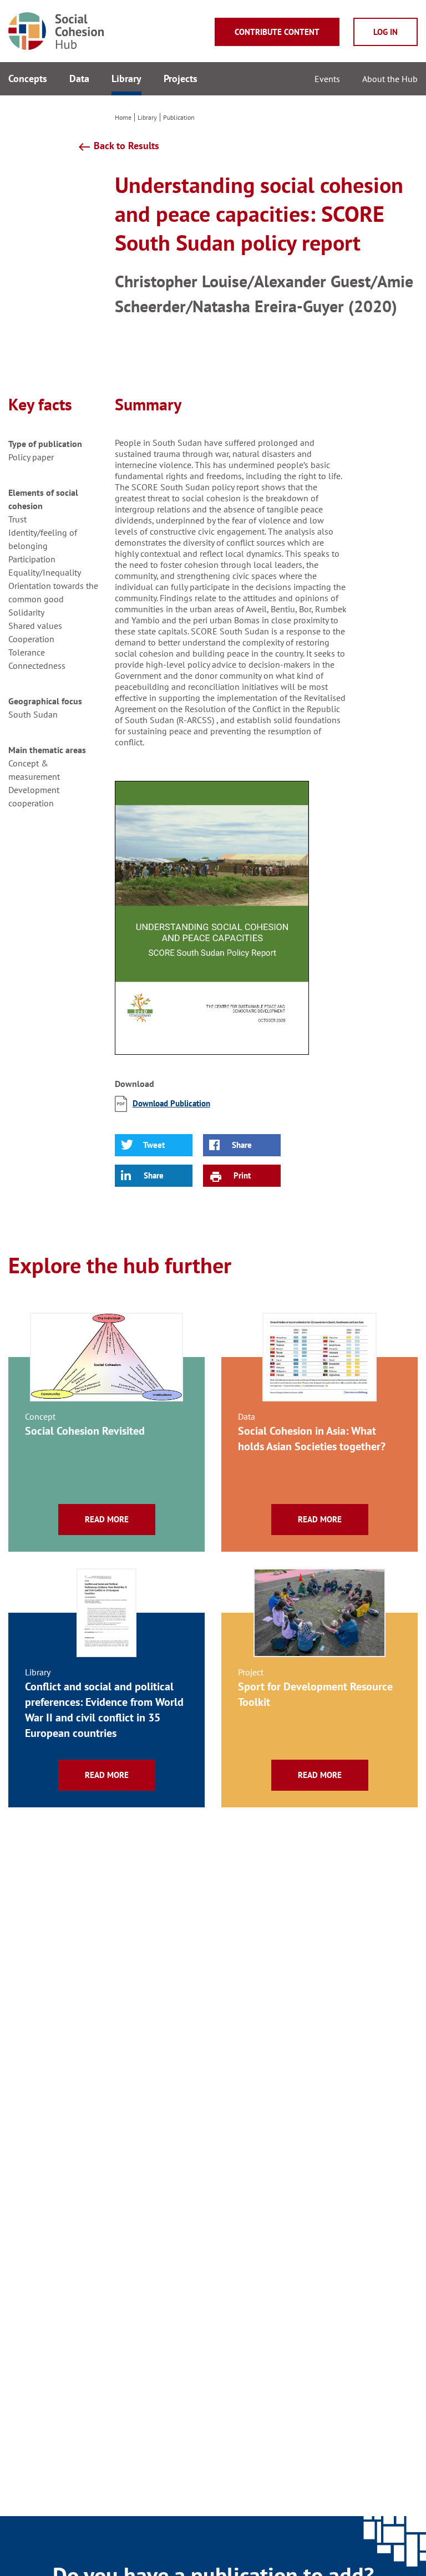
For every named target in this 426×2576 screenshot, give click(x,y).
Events (327, 79)
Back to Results (118, 146)
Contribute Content (277, 32)
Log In (386, 32)
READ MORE (107, 1519)
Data (79, 78)
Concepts (28, 78)
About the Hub (390, 79)
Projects (181, 78)
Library (126, 78)
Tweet (154, 1145)
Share (242, 1145)
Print (242, 1175)
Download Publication (171, 1103)
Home (123, 117)
